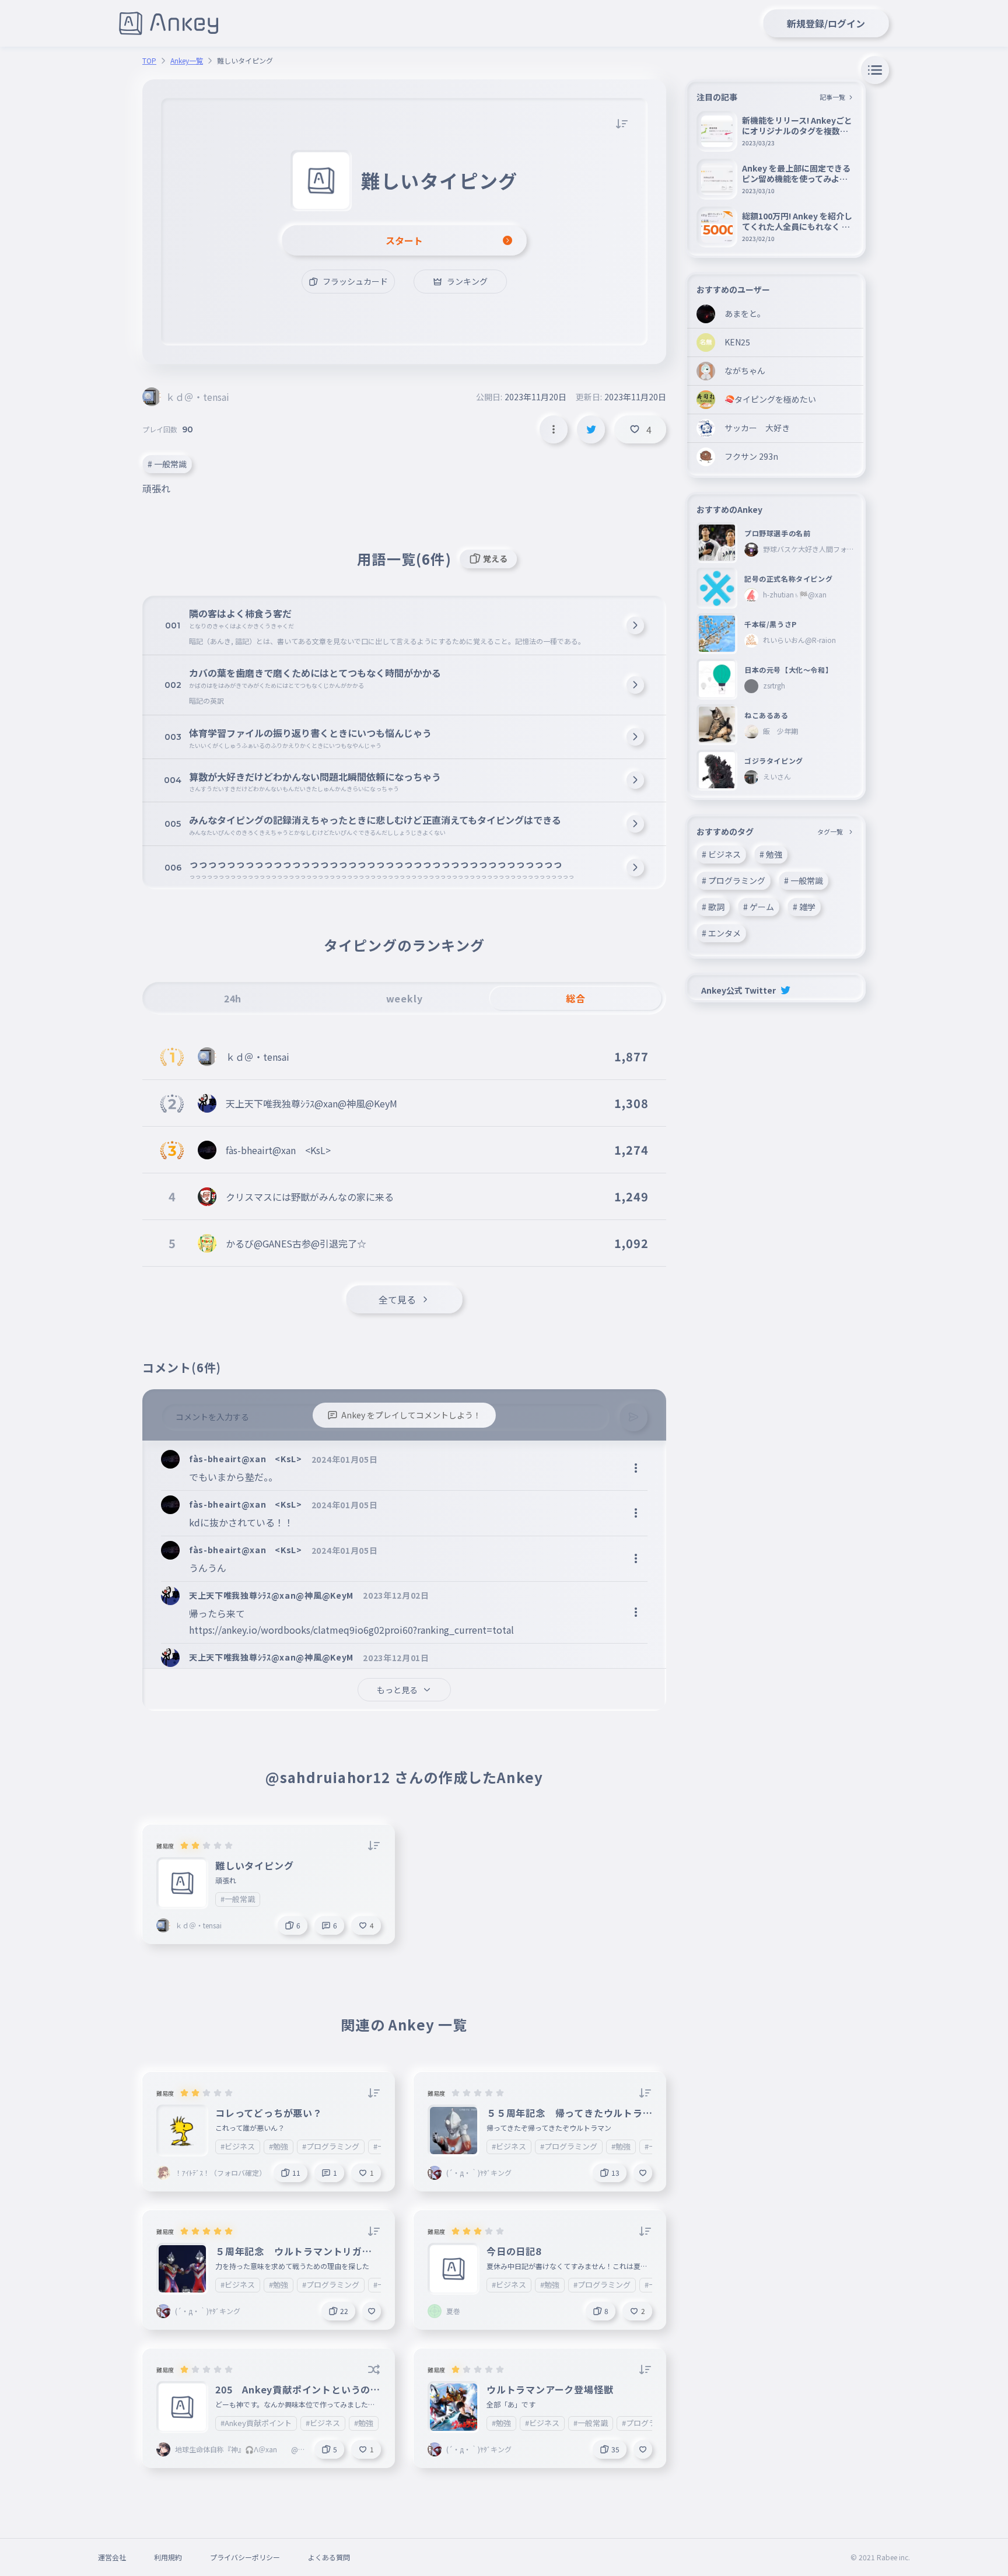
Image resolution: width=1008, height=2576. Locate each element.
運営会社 (112, 2557)
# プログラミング (734, 880)
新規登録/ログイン (826, 23)
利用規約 (168, 2557)
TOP (149, 61)
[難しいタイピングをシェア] (591, 429)
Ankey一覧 (187, 61)
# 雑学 (804, 907)
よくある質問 (329, 2557)
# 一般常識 (167, 464)
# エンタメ (721, 933)
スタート (404, 240)
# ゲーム (759, 907)
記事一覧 (832, 97)
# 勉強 (771, 854)
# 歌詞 (713, 907)
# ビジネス (721, 854)
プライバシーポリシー (245, 2557)
